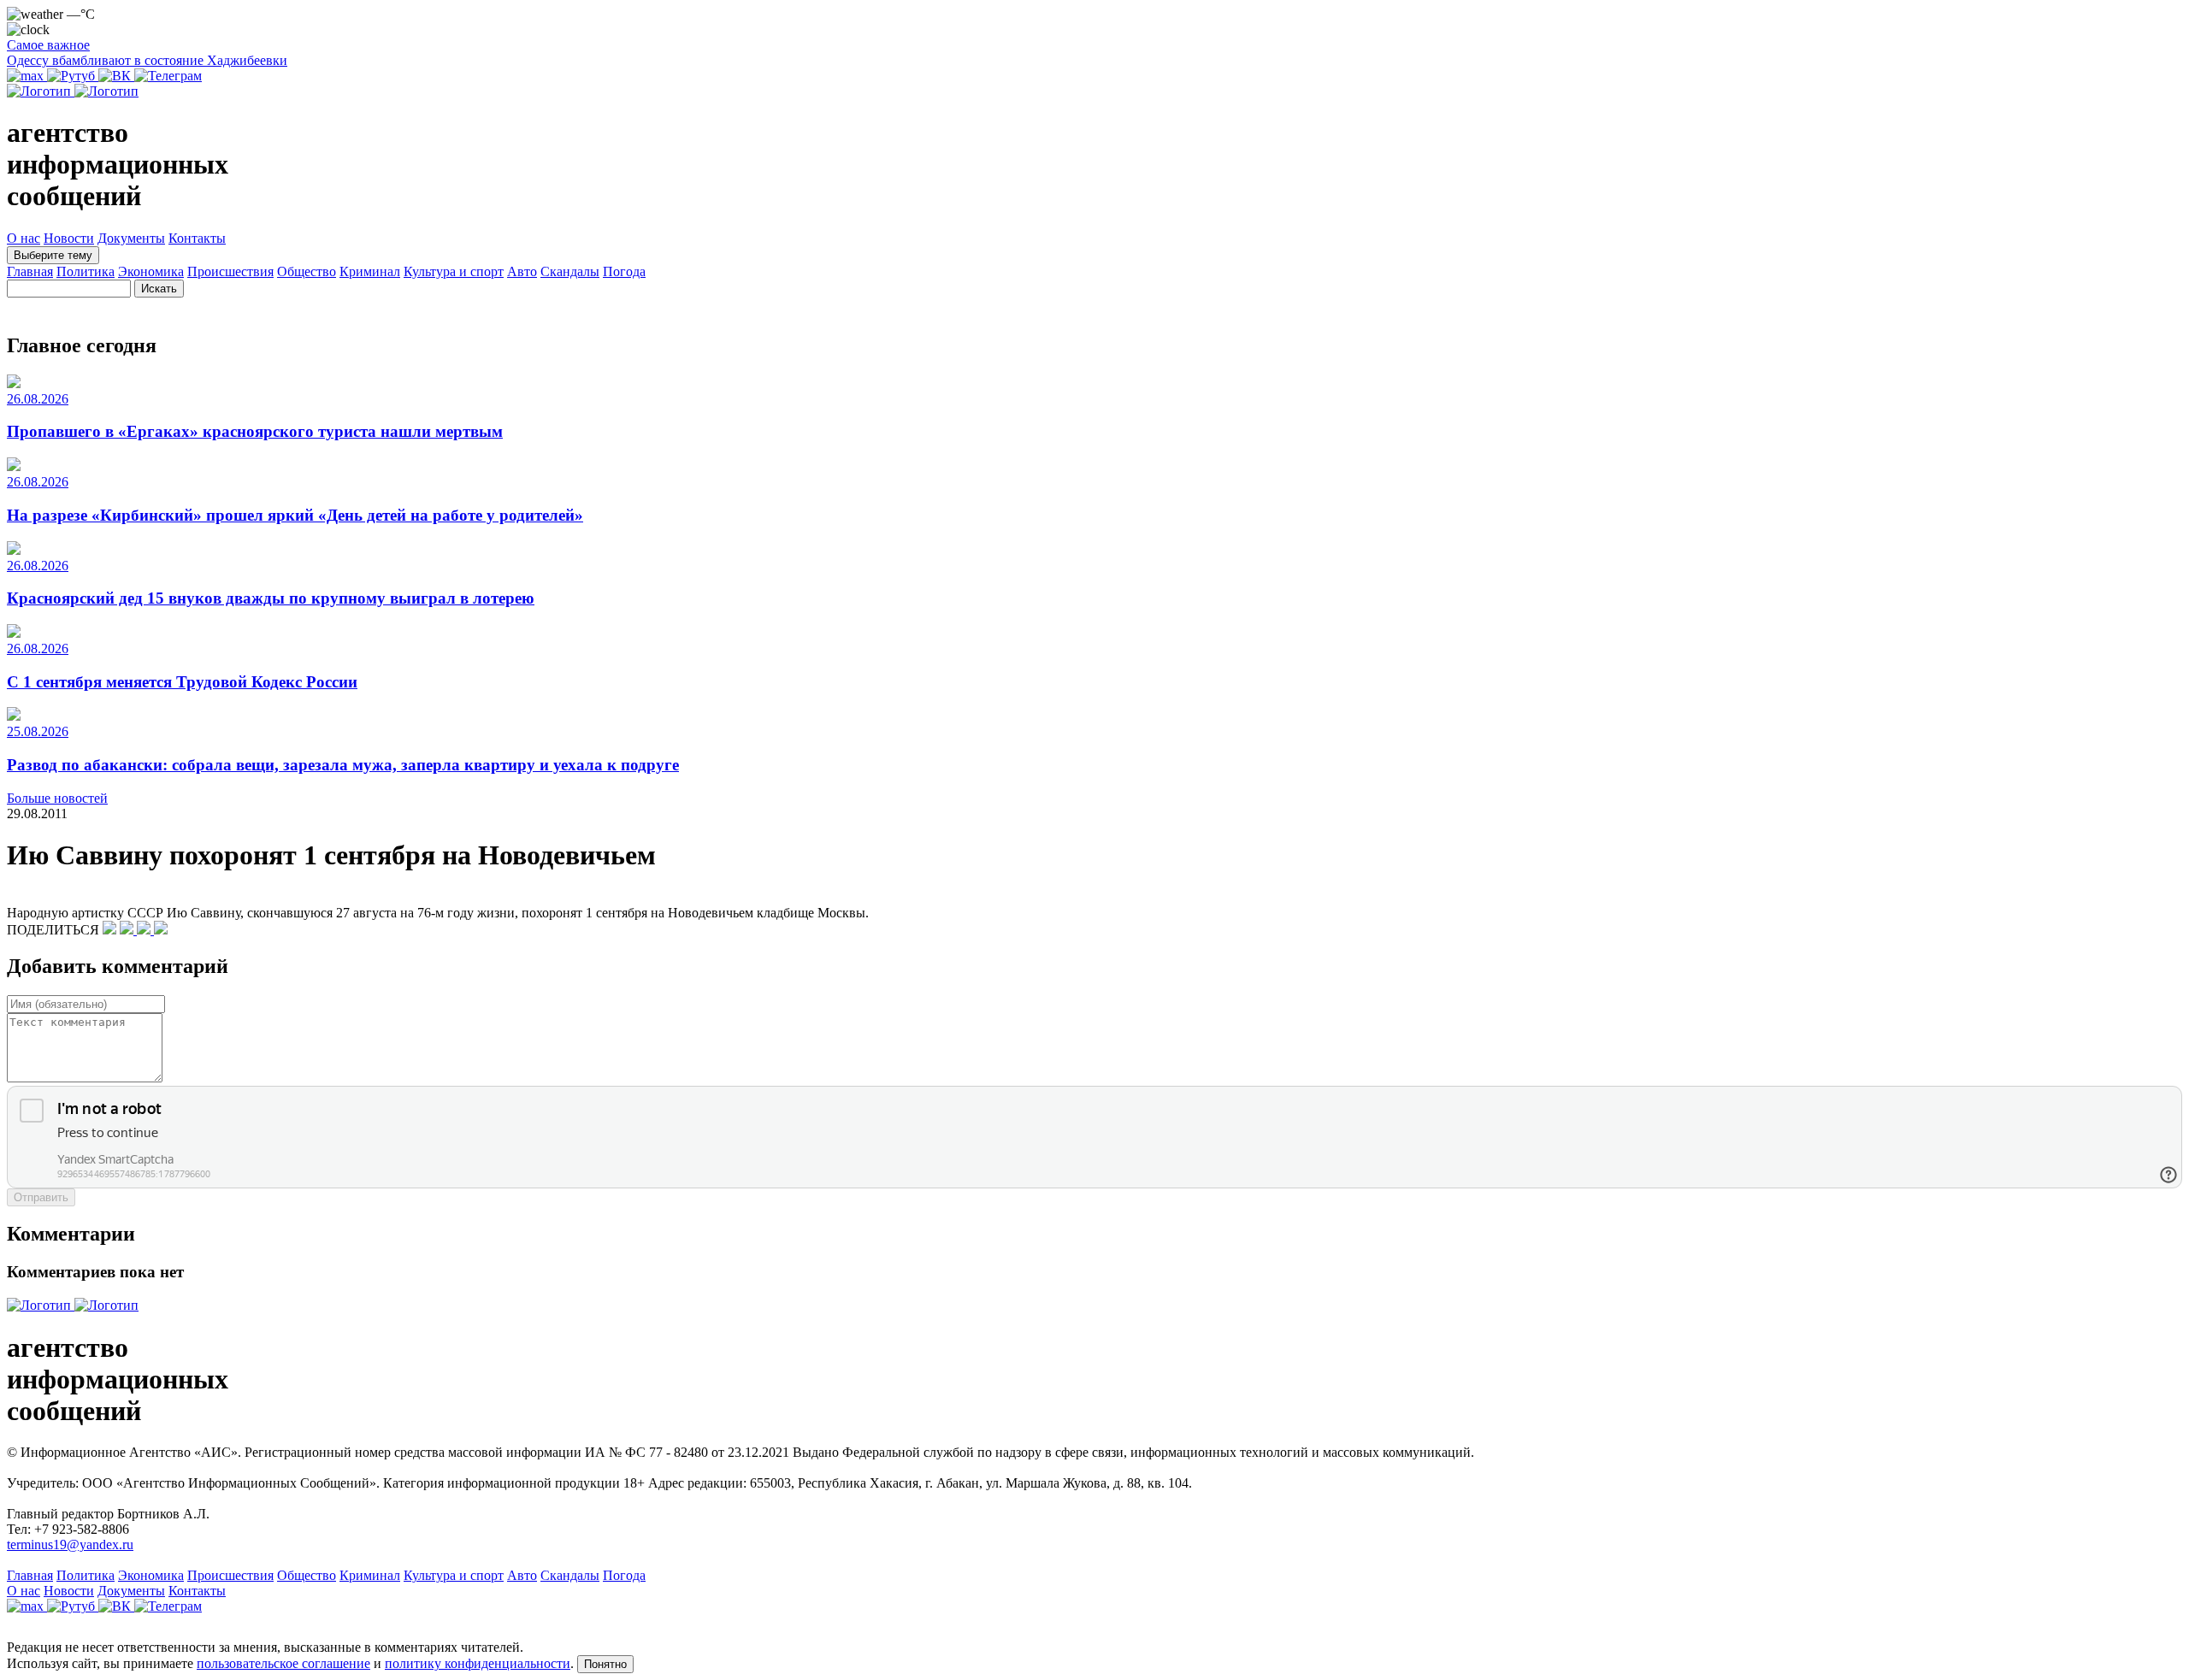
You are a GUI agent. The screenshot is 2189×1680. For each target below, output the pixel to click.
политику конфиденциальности (478, 1663)
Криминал (370, 271)
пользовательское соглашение (283, 1663)
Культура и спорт (454, 271)
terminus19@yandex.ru (70, 1544)
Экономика (151, 271)
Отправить (41, 1197)
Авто (522, 271)
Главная (30, 271)
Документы (131, 238)
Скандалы (570, 271)
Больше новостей (57, 798)
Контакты (197, 238)
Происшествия (230, 271)
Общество (307, 271)
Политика (86, 271)
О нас (24, 238)
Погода (624, 271)
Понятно (605, 1664)
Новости (69, 238)
